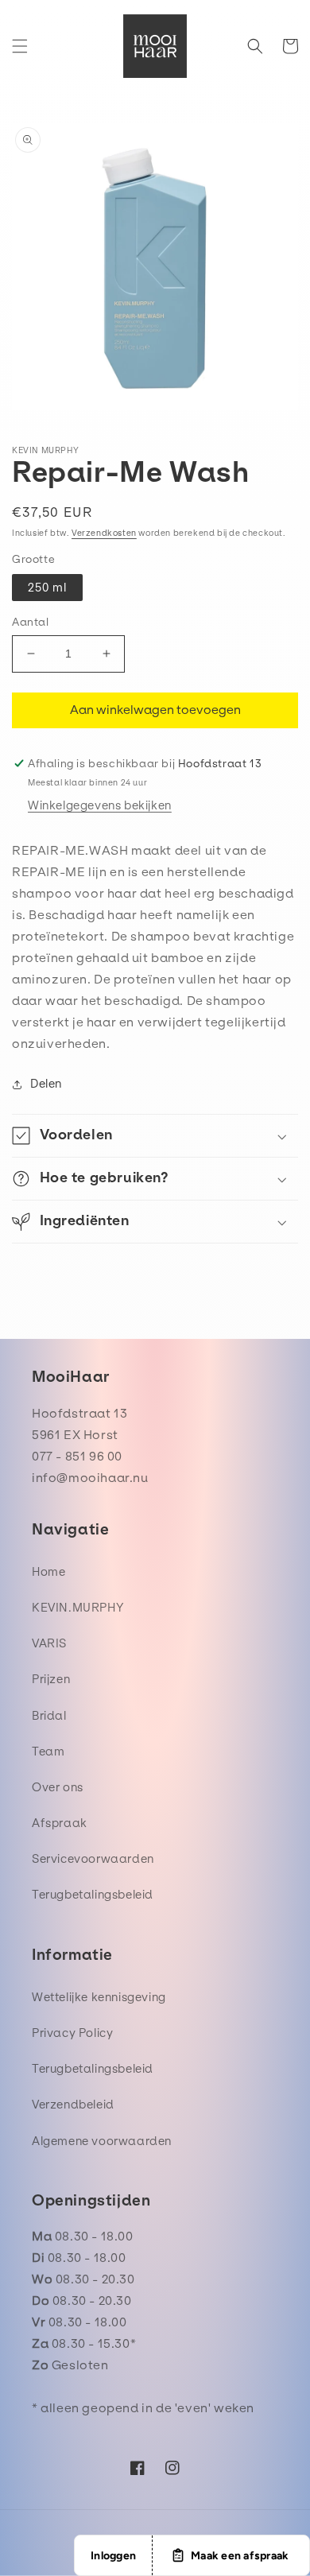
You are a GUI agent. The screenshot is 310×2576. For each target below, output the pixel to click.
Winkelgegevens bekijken (100, 805)
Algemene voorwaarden (102, 2141)
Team (48, 1752)
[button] (20, 46)
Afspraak (60, 1823)
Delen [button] (46, 1084)
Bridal (49, 1716)
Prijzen (51, 1679)
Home (48, 1572)
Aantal (31, 622)
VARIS (49, 1643)
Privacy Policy (72, 2033)
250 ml (47, 588)
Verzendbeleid (73, 2105)
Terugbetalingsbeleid (93, 1895)
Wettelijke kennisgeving (99, 1997)
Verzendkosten (104, 533)
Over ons (58, 1787)
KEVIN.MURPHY (78, 1608)
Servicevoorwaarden (93, 1859)
